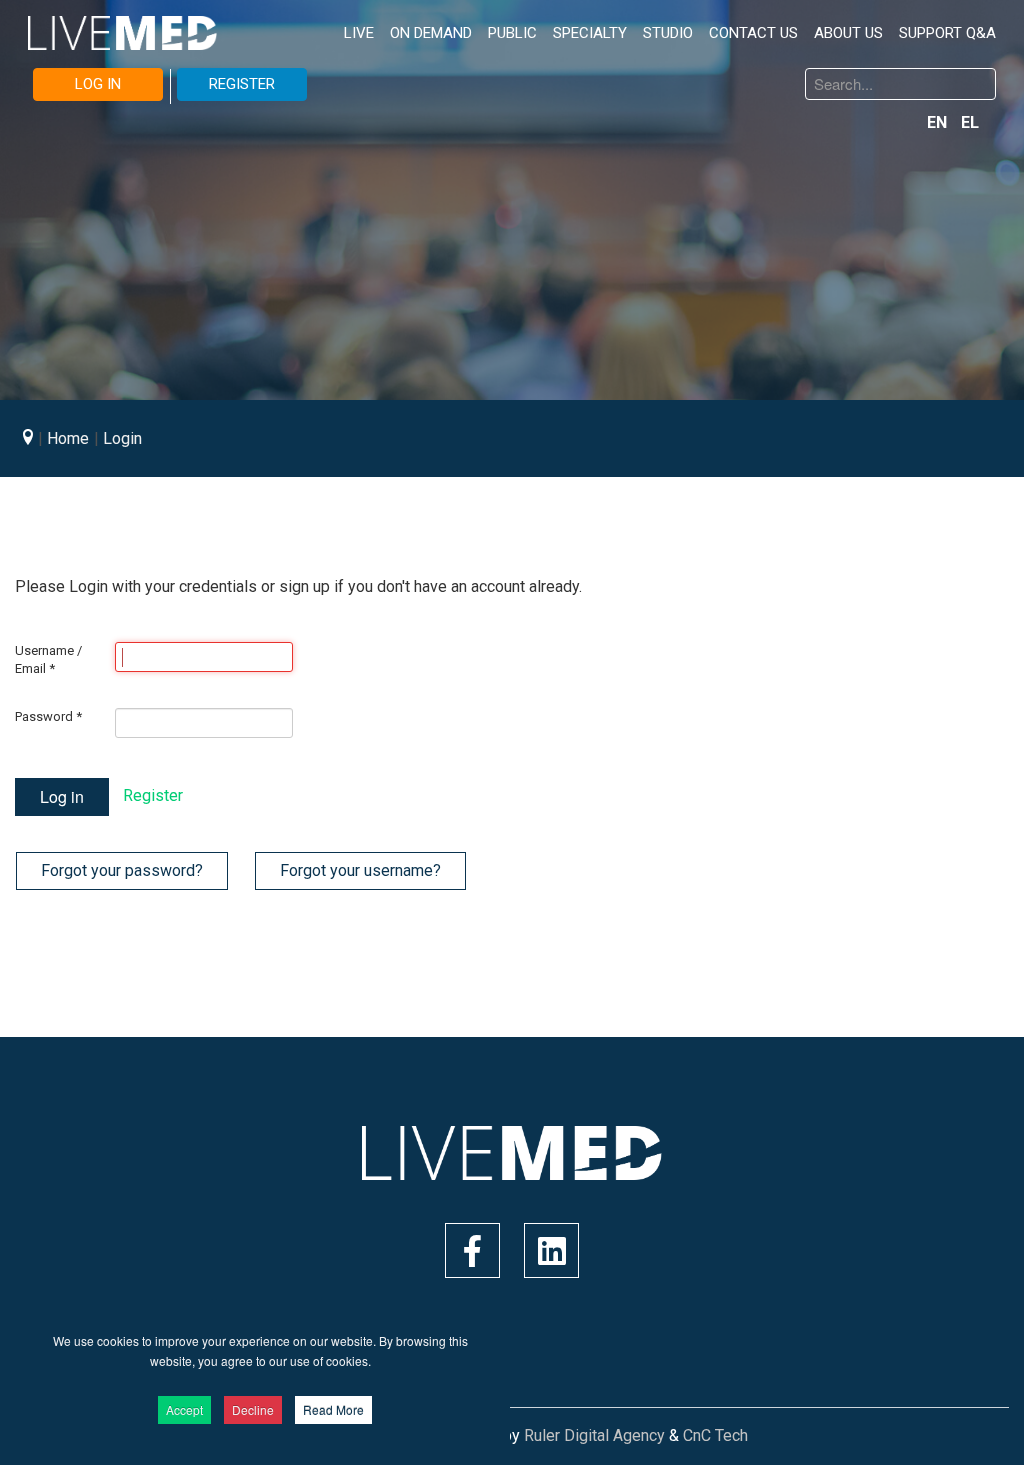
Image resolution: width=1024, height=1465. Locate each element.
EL (970, 122)
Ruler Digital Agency (594, 1435)
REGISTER (242, 84)
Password (48, 716)
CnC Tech (715, 1435)
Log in (62, 796)
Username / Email (48, 659)
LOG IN (98, 84)
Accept (184, 1409)
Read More (333, 1409)
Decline (253, 1409)
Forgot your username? (360, 870)
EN (939, 122)
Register (153, 795)
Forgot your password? (122, 870)
